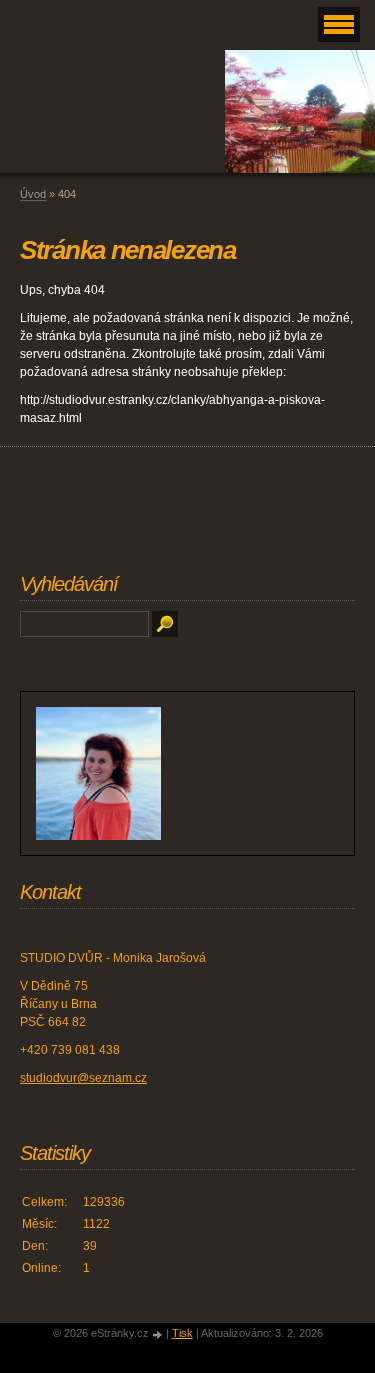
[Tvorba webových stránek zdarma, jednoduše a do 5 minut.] (159, 1334)
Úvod (33, 194)
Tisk (182, 1333)
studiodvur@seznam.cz (83, 1078)
